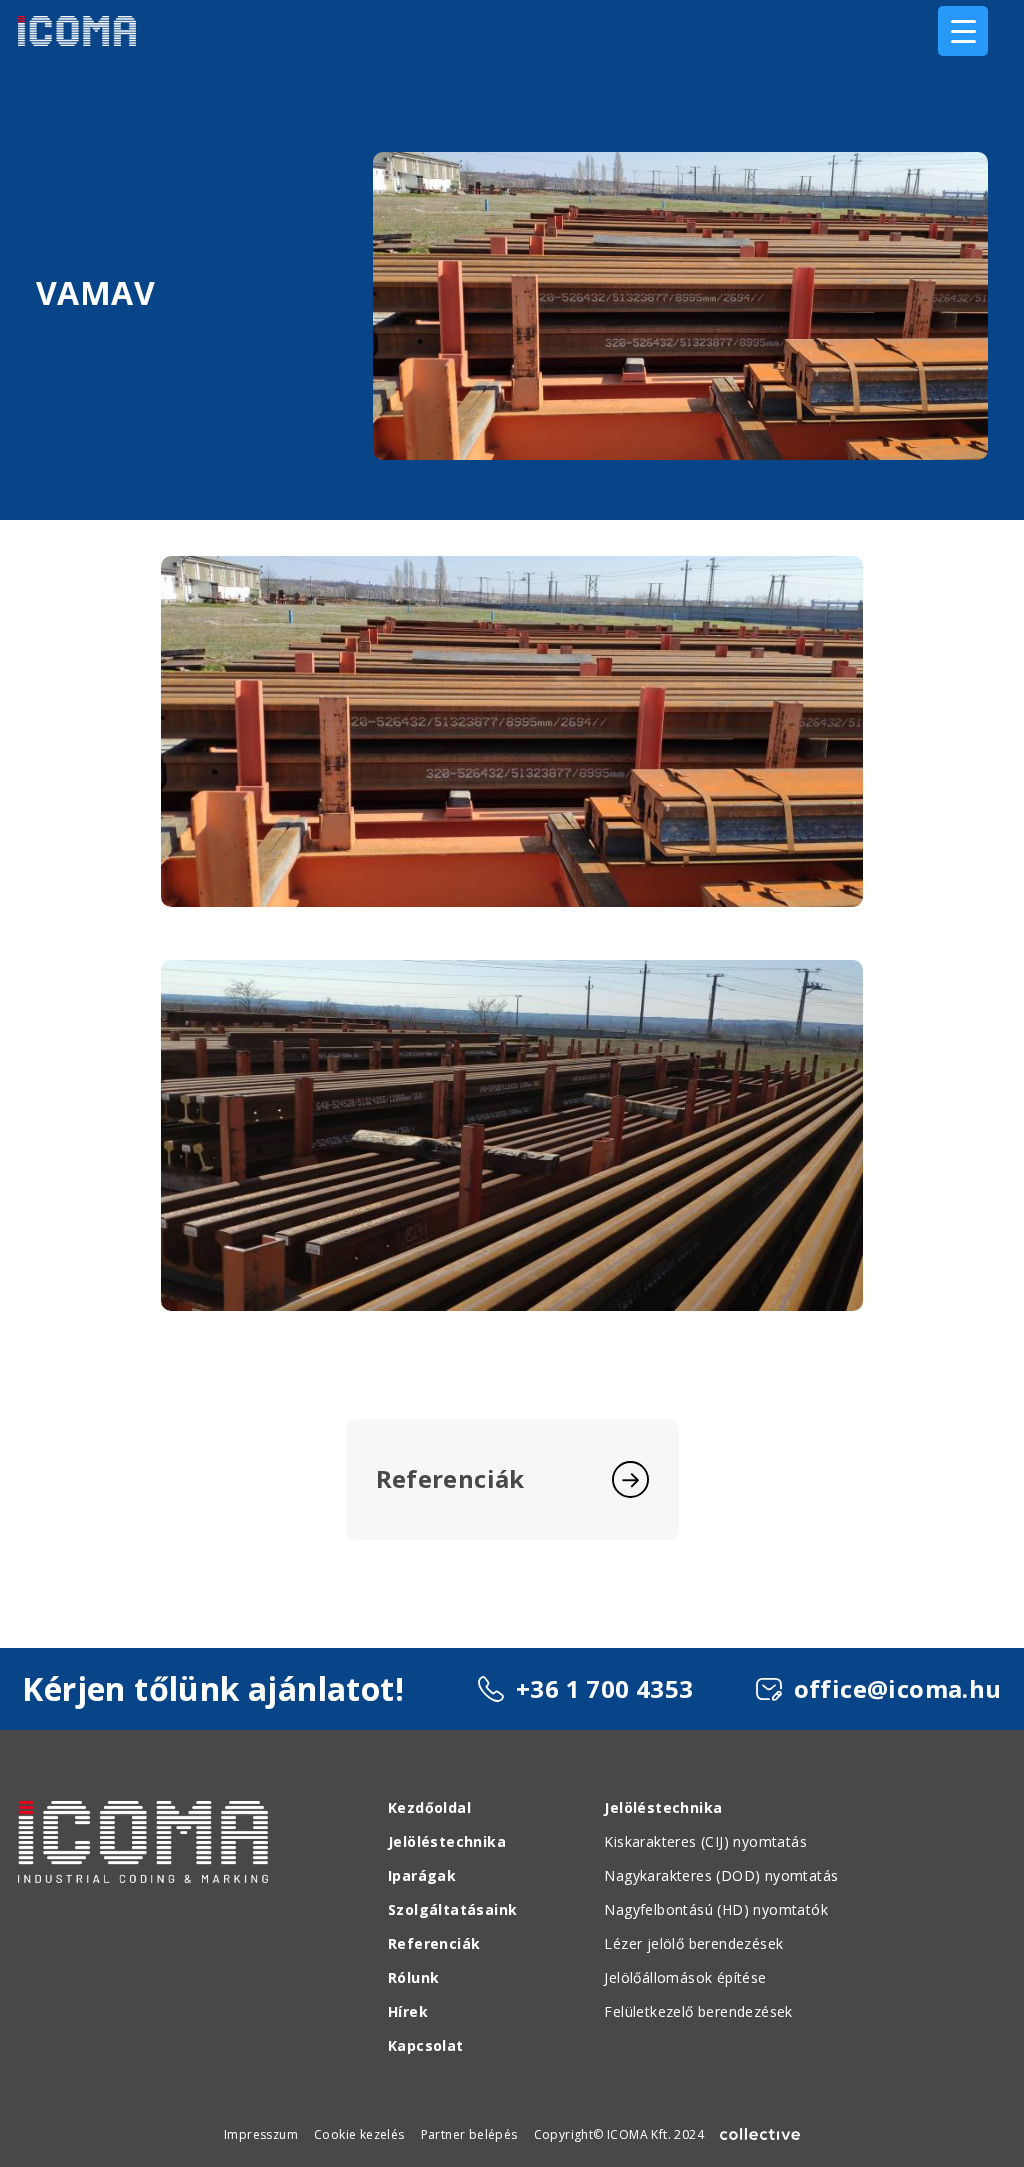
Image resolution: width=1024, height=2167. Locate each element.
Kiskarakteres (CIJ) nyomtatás (705, 1841)
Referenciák (434, 1943)
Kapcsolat (426, 2045)
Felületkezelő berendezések (698, 2011)
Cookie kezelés (359, 2134)
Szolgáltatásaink (452, 1909)
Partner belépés (469, 2134)
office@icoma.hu (898, 1688)
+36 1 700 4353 (605, 1688)
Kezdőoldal (429, 1807)
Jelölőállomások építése (685, 1977)
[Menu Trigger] (963, 31)
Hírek (408, 2011)
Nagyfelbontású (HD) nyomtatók (716, 1909)
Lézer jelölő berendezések (693, 1943)
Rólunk (413, 1977)
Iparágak (422, 1875)
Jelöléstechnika (447, 1841)
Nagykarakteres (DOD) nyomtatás (721, 1875)
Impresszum (261, 2134)
